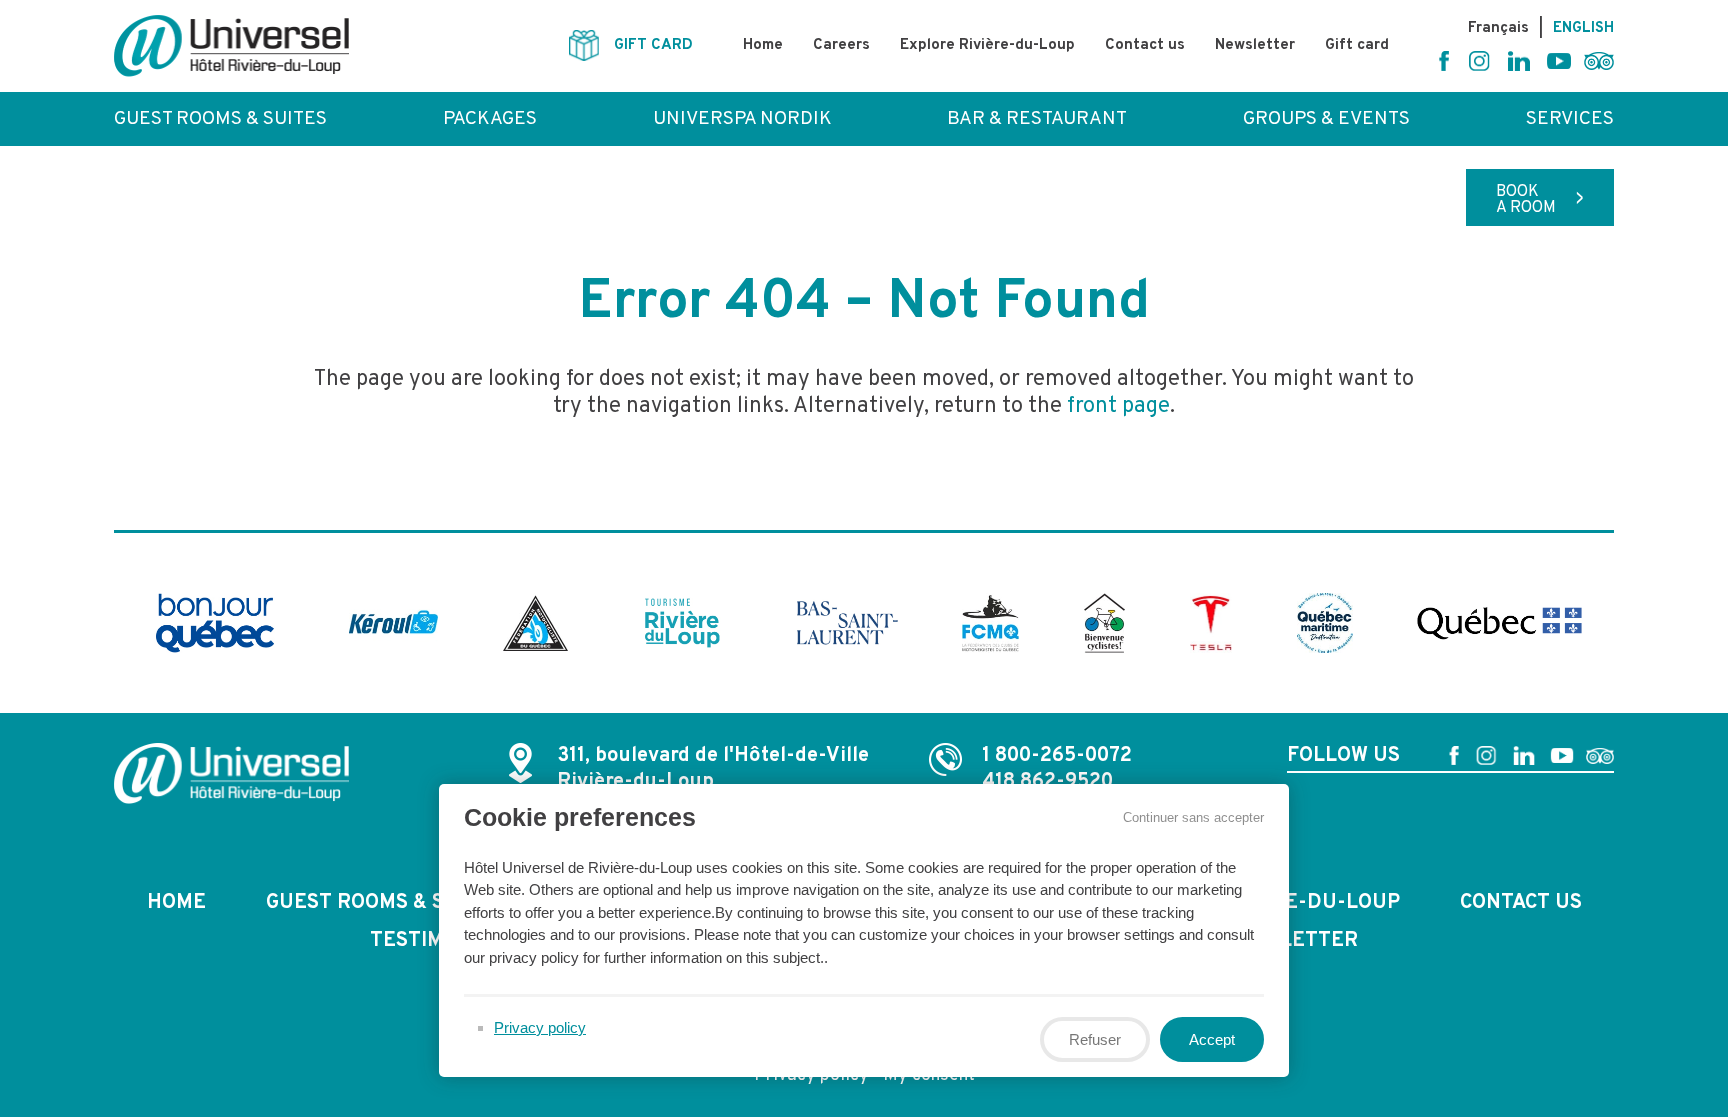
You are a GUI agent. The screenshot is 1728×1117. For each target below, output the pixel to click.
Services (1570, 119)
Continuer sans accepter (1193, 817)
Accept (1212, 1039)
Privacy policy (540, 1027)
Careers (841, 45)
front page (1118, 406)
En (1583, 28)
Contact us (1145, 45)
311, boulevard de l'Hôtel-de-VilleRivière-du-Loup (713, 769)
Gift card (1357, 45)
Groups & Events (1326, 119)
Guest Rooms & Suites (220, 119)
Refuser (1095, 1039)
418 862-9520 (1047, 782)
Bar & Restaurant (1037, 119)
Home (763, 45)
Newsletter (1255, 45)
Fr (1498, 28)
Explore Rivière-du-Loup (987, 45)
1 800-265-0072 (1057, 756)
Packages (490, 119)
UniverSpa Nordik (742, 119)
